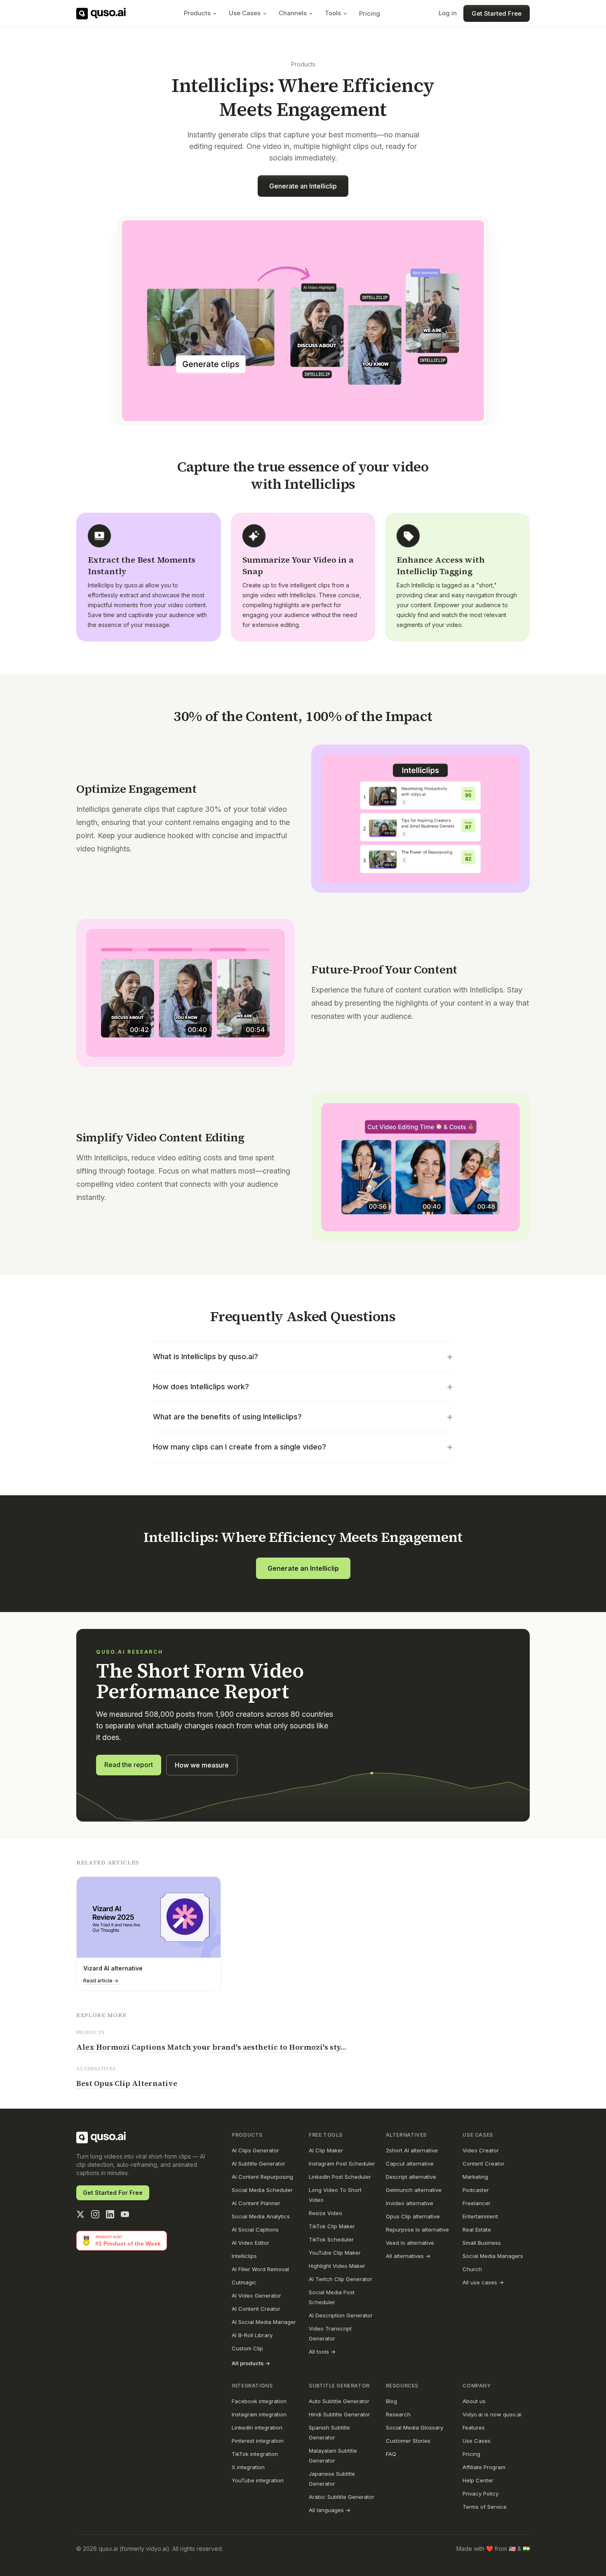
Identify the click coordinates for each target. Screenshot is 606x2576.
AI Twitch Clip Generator (341, 2279)
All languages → (330, 2510)
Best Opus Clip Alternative (127, 2083)
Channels (293, 13)
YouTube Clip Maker (335, 2253)
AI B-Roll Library (252, 2335)
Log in (448, 13)
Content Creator (484, 2164)
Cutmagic (244, 2282)
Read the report (129, 1765)
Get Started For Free (113, 2193)
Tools (333, 13)
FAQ (391, 2454)
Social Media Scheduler (262, 2190)
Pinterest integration (258, 2441)
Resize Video (325, 2213)
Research (398, 2414)
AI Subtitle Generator (258, 2164)
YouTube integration (258, 2480)
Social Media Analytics (261, 2216)
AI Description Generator (341, 2315)
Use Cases (245, 13)
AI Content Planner (256, 2203)
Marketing (475, 2177)
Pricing (370, 13)
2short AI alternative (412, 2150)
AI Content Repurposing (262, 2177)
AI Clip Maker (326, 2150)
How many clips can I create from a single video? (303, 1447)
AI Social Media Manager (264, 2322)
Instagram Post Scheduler (342, 2164)
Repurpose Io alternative (417, 2230)
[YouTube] (125, 2214)
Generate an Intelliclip (303, 186)
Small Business (482, 2243)
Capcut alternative (410, 2164)
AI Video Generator (256, 2296)
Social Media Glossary (415, 2428)
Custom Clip (247, 2348)
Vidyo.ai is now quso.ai (492, 2414)
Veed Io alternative (410, 2243)
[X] (80, 2214)
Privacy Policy (480, 2494)
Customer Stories (408, 2441)
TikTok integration (255, 2454)
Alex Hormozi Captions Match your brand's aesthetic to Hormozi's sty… (211, 2047)
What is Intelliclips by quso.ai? (303, 1356)
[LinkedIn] (110, 2214)
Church (472, 2269)
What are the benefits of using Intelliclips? (303, 1417)
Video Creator (481, 2150)
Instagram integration (259, 2414)
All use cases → (483, 2282)
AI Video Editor (250, 2243)
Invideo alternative (410, 2203)
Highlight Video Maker (337, 2266)
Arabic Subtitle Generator (342, 2497)
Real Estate (477, 2230)
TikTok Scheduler (331, 2239)
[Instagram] (95, 2214)
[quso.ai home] (101, 2138)
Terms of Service (485, 2507)
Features (474, 2428)
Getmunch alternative (414, 2190)
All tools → (322, 2352)
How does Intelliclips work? (303, 1387)
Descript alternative (411, 2177)
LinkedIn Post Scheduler (340, 2177)
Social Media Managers (493, 2256)
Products (197, 13)
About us (474, 2401)
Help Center (478, 2480)
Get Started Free (497, 13)
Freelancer (477, 2203)
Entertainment (480, 2216)
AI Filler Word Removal (260, 2269)
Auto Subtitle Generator (339, 2401)
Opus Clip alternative (413, 2216)
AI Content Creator (256, 2309)
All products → (251, 2363)
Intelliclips (244, 2256)
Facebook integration (259, 2401)
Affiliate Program (484, 2467)
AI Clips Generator (255, 2150)
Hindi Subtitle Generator (339, 2414)
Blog (391, 2401)
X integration (248, 2467)
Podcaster (476, 2190)
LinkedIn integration (257, 2428)
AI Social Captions (255, 2230)
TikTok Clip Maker (332, 2226)
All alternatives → (408, 2256)
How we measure (202, 1765)
